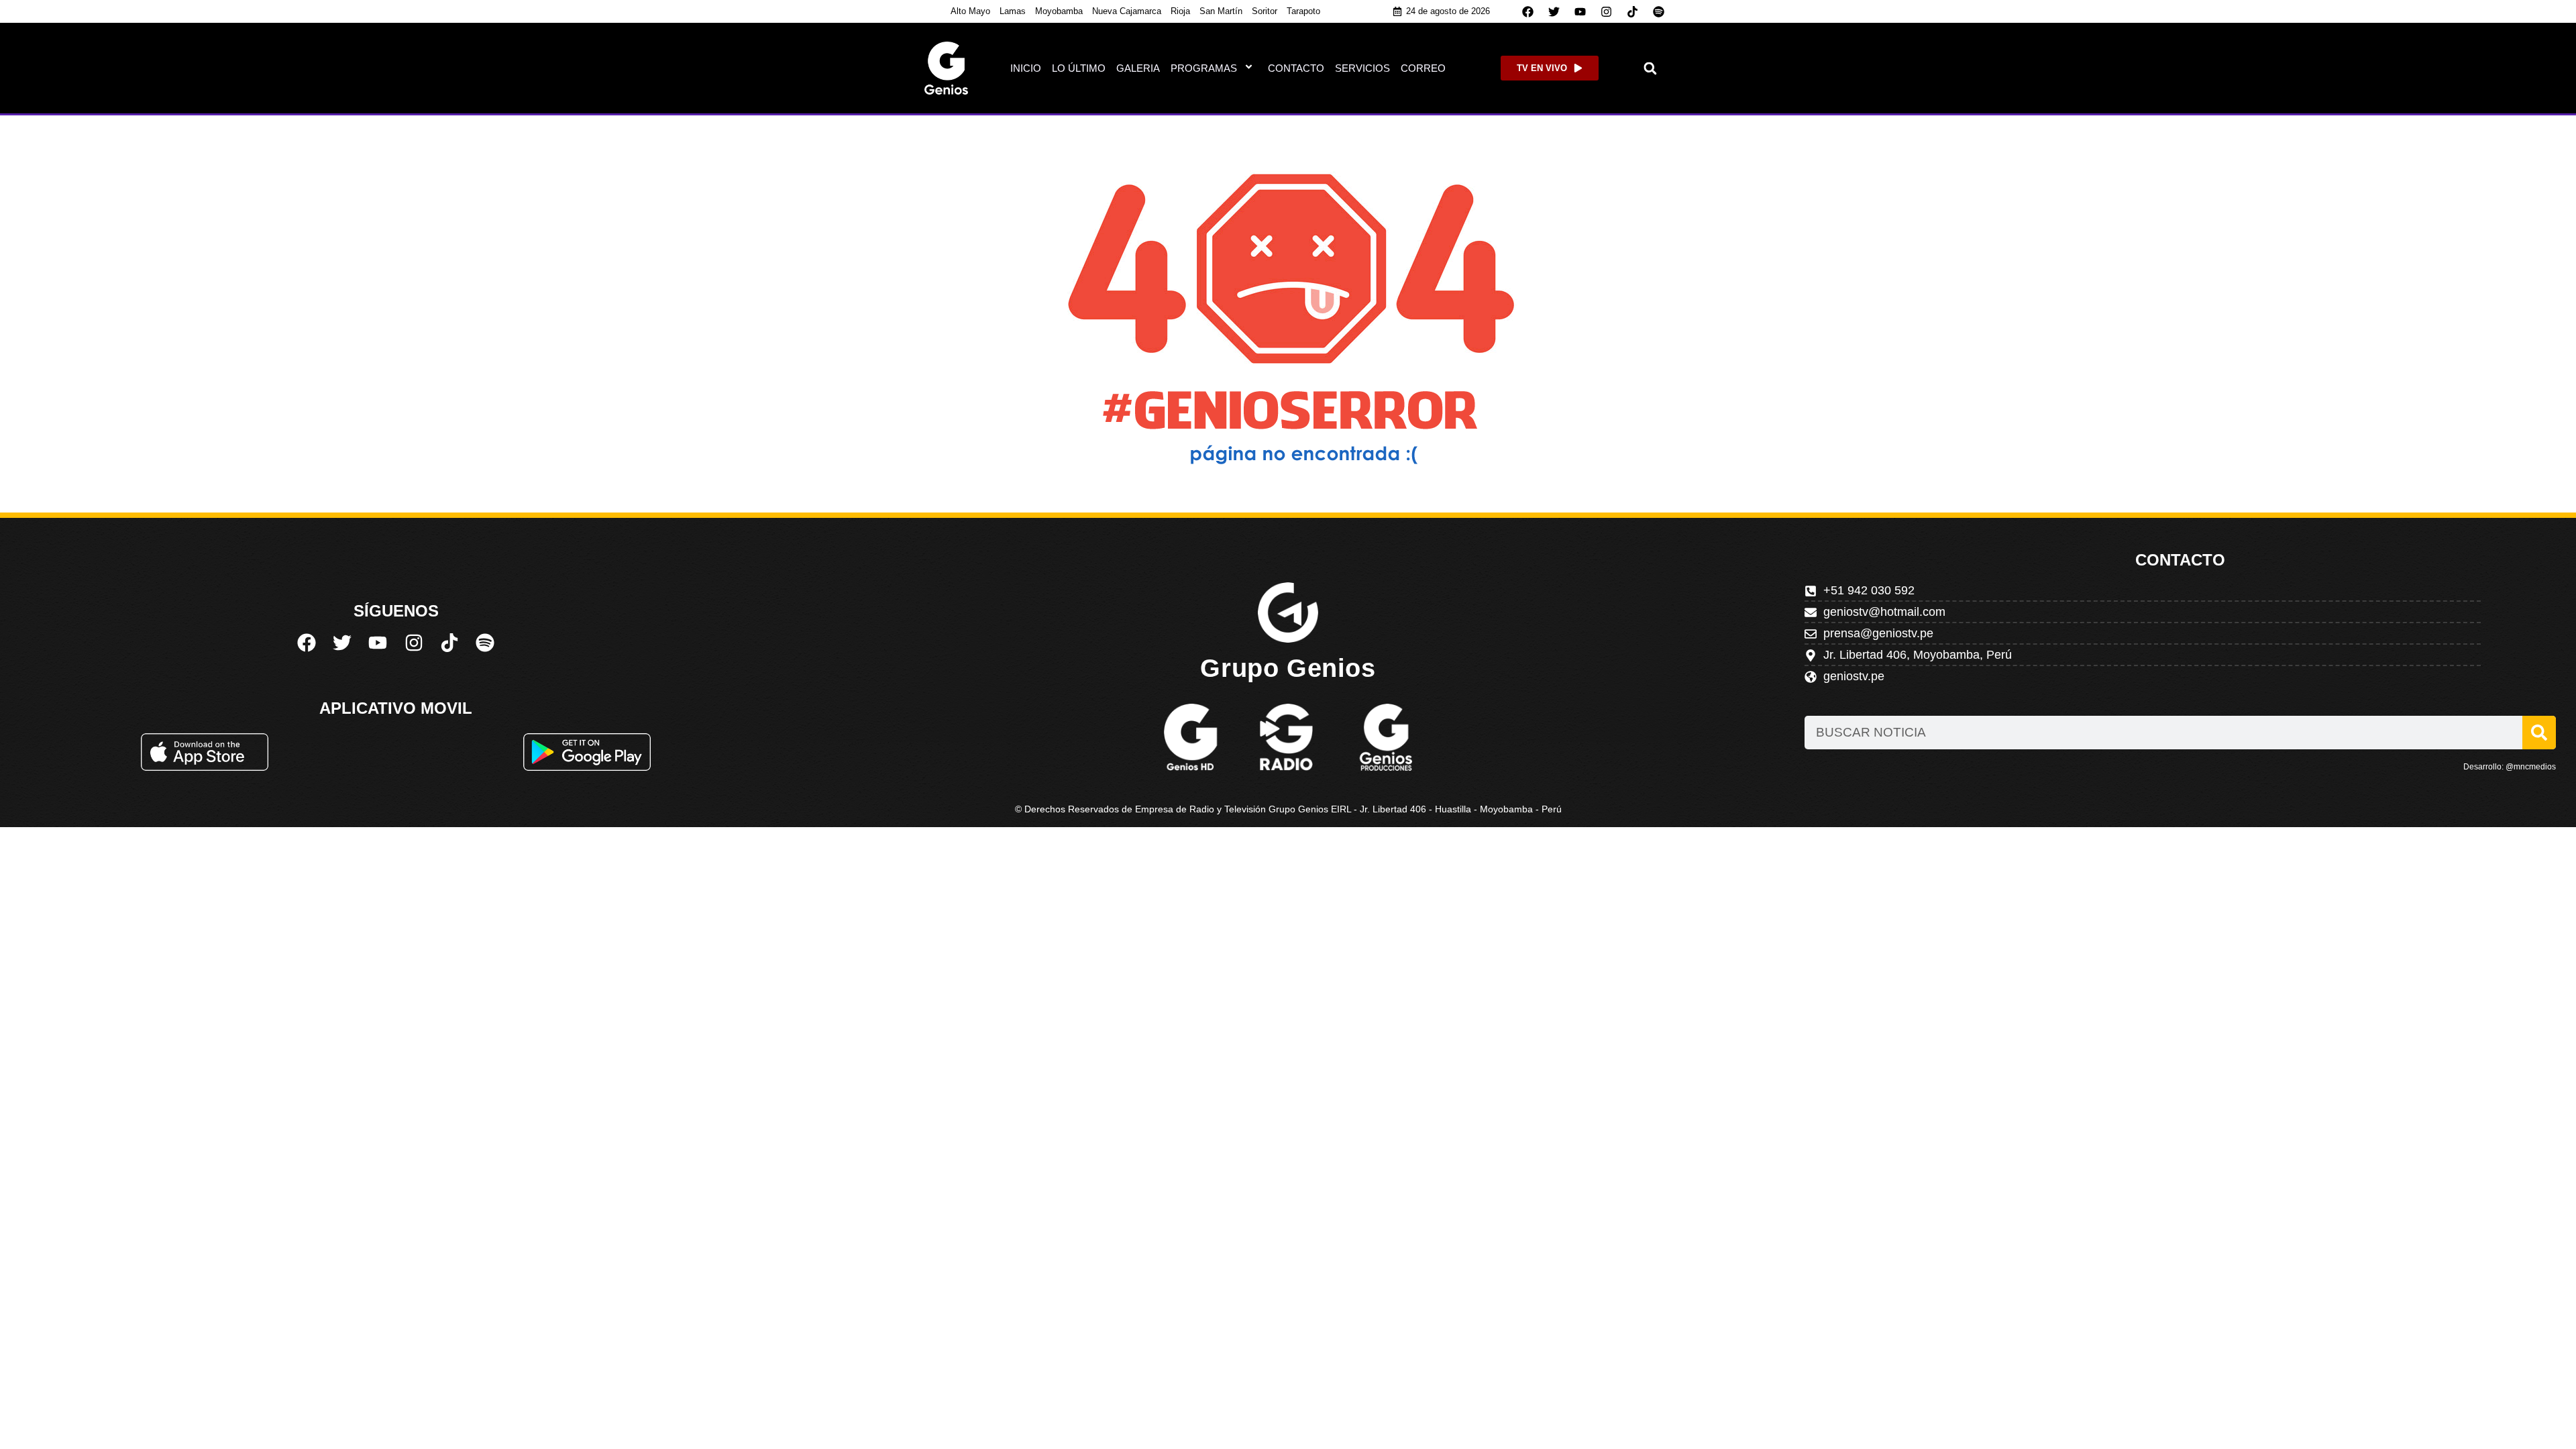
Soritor (1265, 11)
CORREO (1423, 68)
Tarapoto (1303, 11)
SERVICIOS (1362, 68)
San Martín (1221, 11)
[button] (1651, 68)
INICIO (1026, 68)
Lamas (1013, 11)
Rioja (1180, 11)
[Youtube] (1580, 11)
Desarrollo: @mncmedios (2510, 767)
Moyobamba (1059, 11)
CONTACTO (1296, 68)
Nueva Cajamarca (1127, 11)
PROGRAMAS (1204, 68)
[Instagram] (1607, 11)
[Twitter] (1554, 11)
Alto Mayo (970, 11)
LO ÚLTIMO (1079, 68)
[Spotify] (1659, 11)
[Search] (2539, 733)
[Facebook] (1528, 11)
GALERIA (1138, 68)
